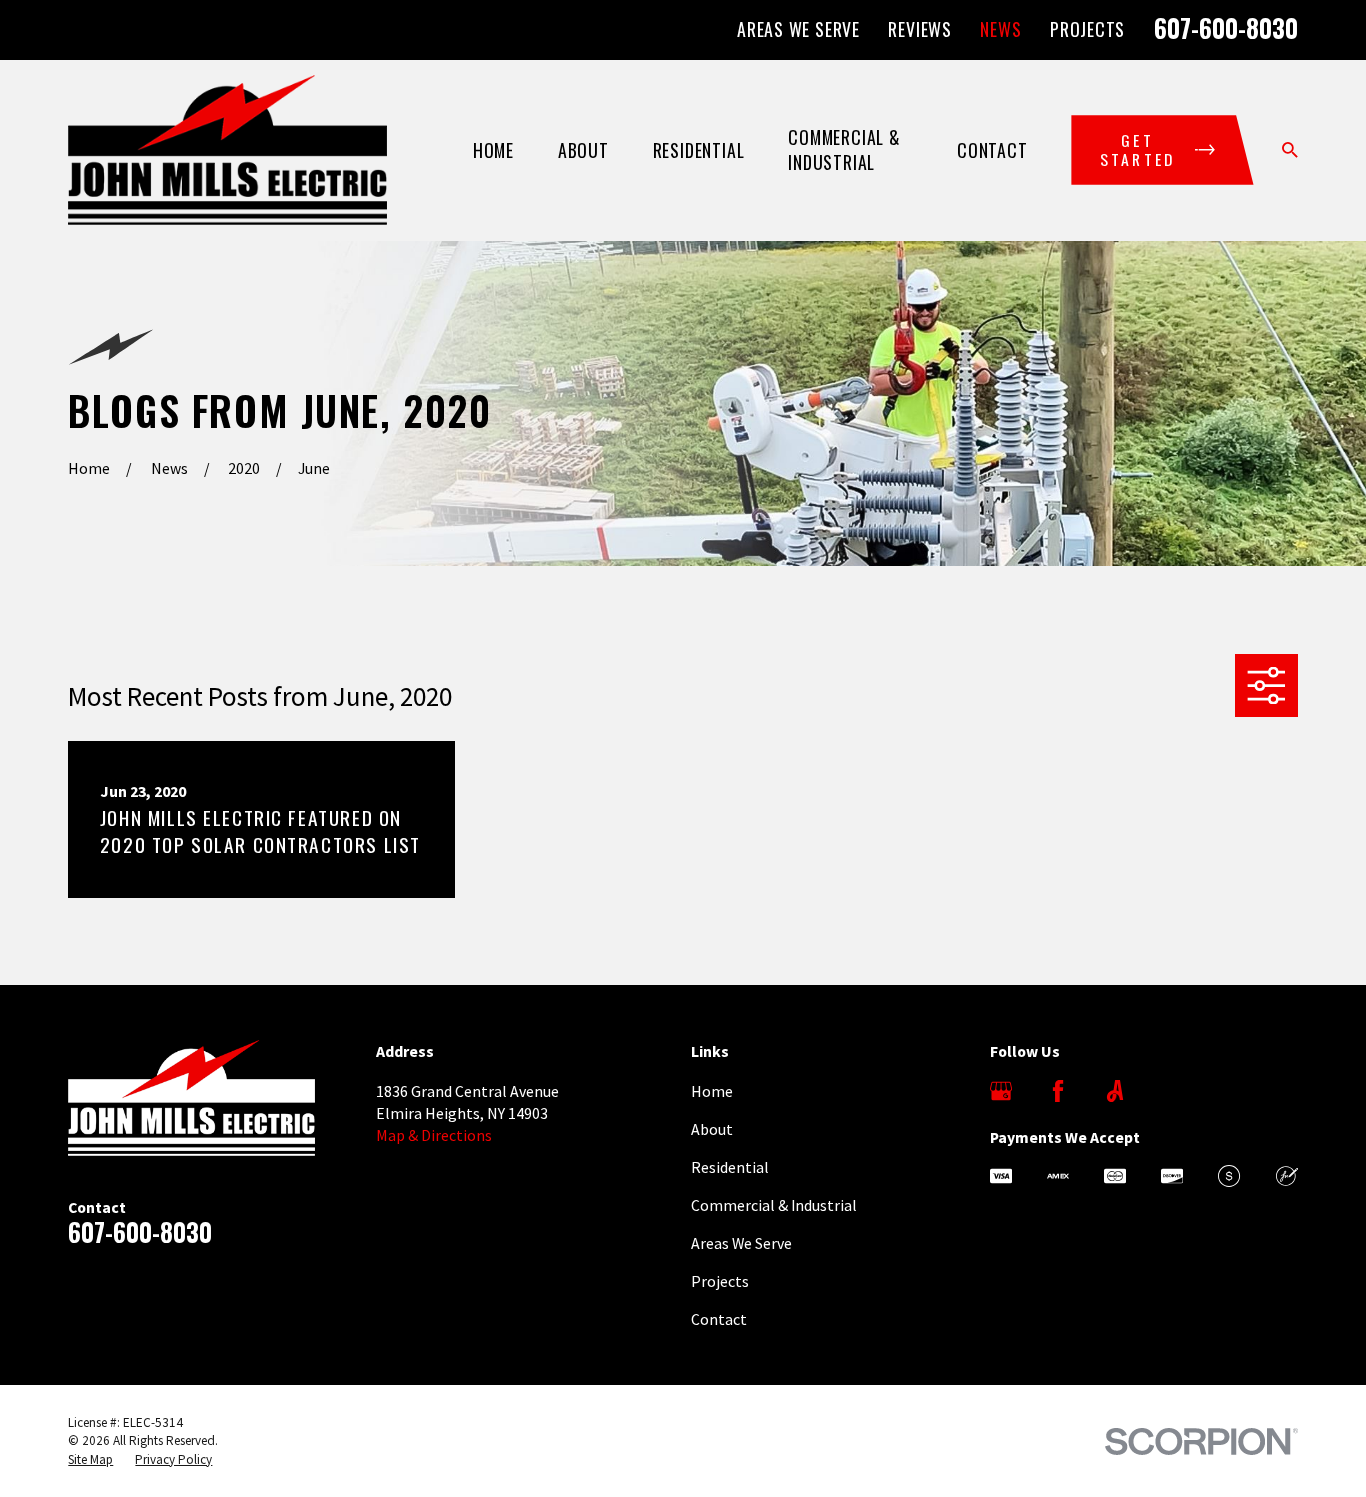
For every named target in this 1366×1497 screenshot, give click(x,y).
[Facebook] (1058, 1091)
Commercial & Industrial (774, 1205)
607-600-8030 (1226, 28)
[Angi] (1115, 1091)
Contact (719, 1319)
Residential (730, 1167)
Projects (1087, 29)
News (1000, 29)
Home (712, 1091)
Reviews (920, 29)
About (712, 1129)
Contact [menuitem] (992, 150)
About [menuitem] (583, 150)
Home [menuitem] (493, 150)
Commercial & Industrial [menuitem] (844, 149)
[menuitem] (90, 1460)
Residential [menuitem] (699, 150)
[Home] (227, 149)
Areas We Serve (798, 29)
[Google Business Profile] (1001, 1091)
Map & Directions (434, 1135)
